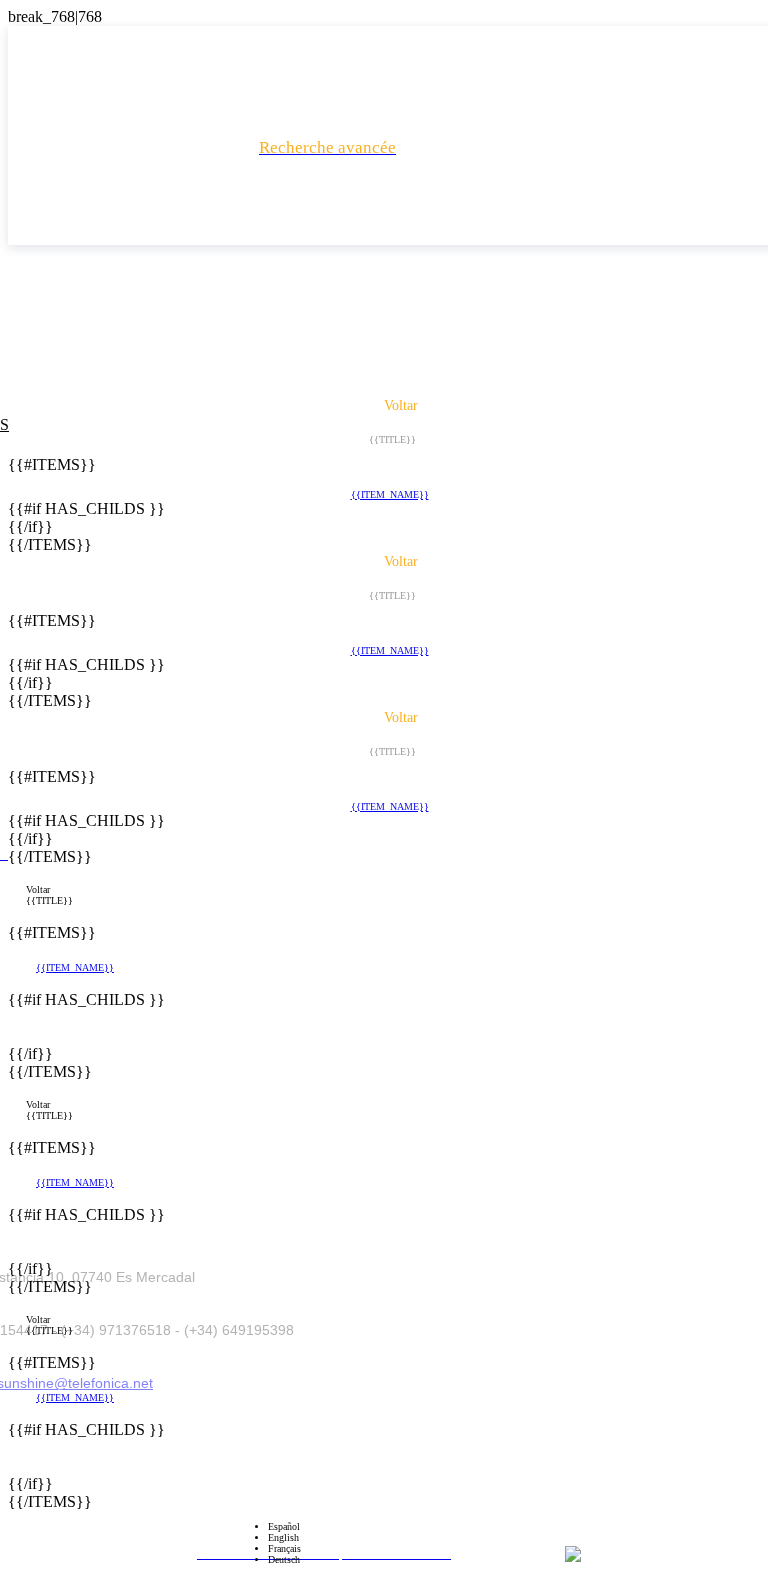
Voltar (38, 889)
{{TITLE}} (49, 900)
